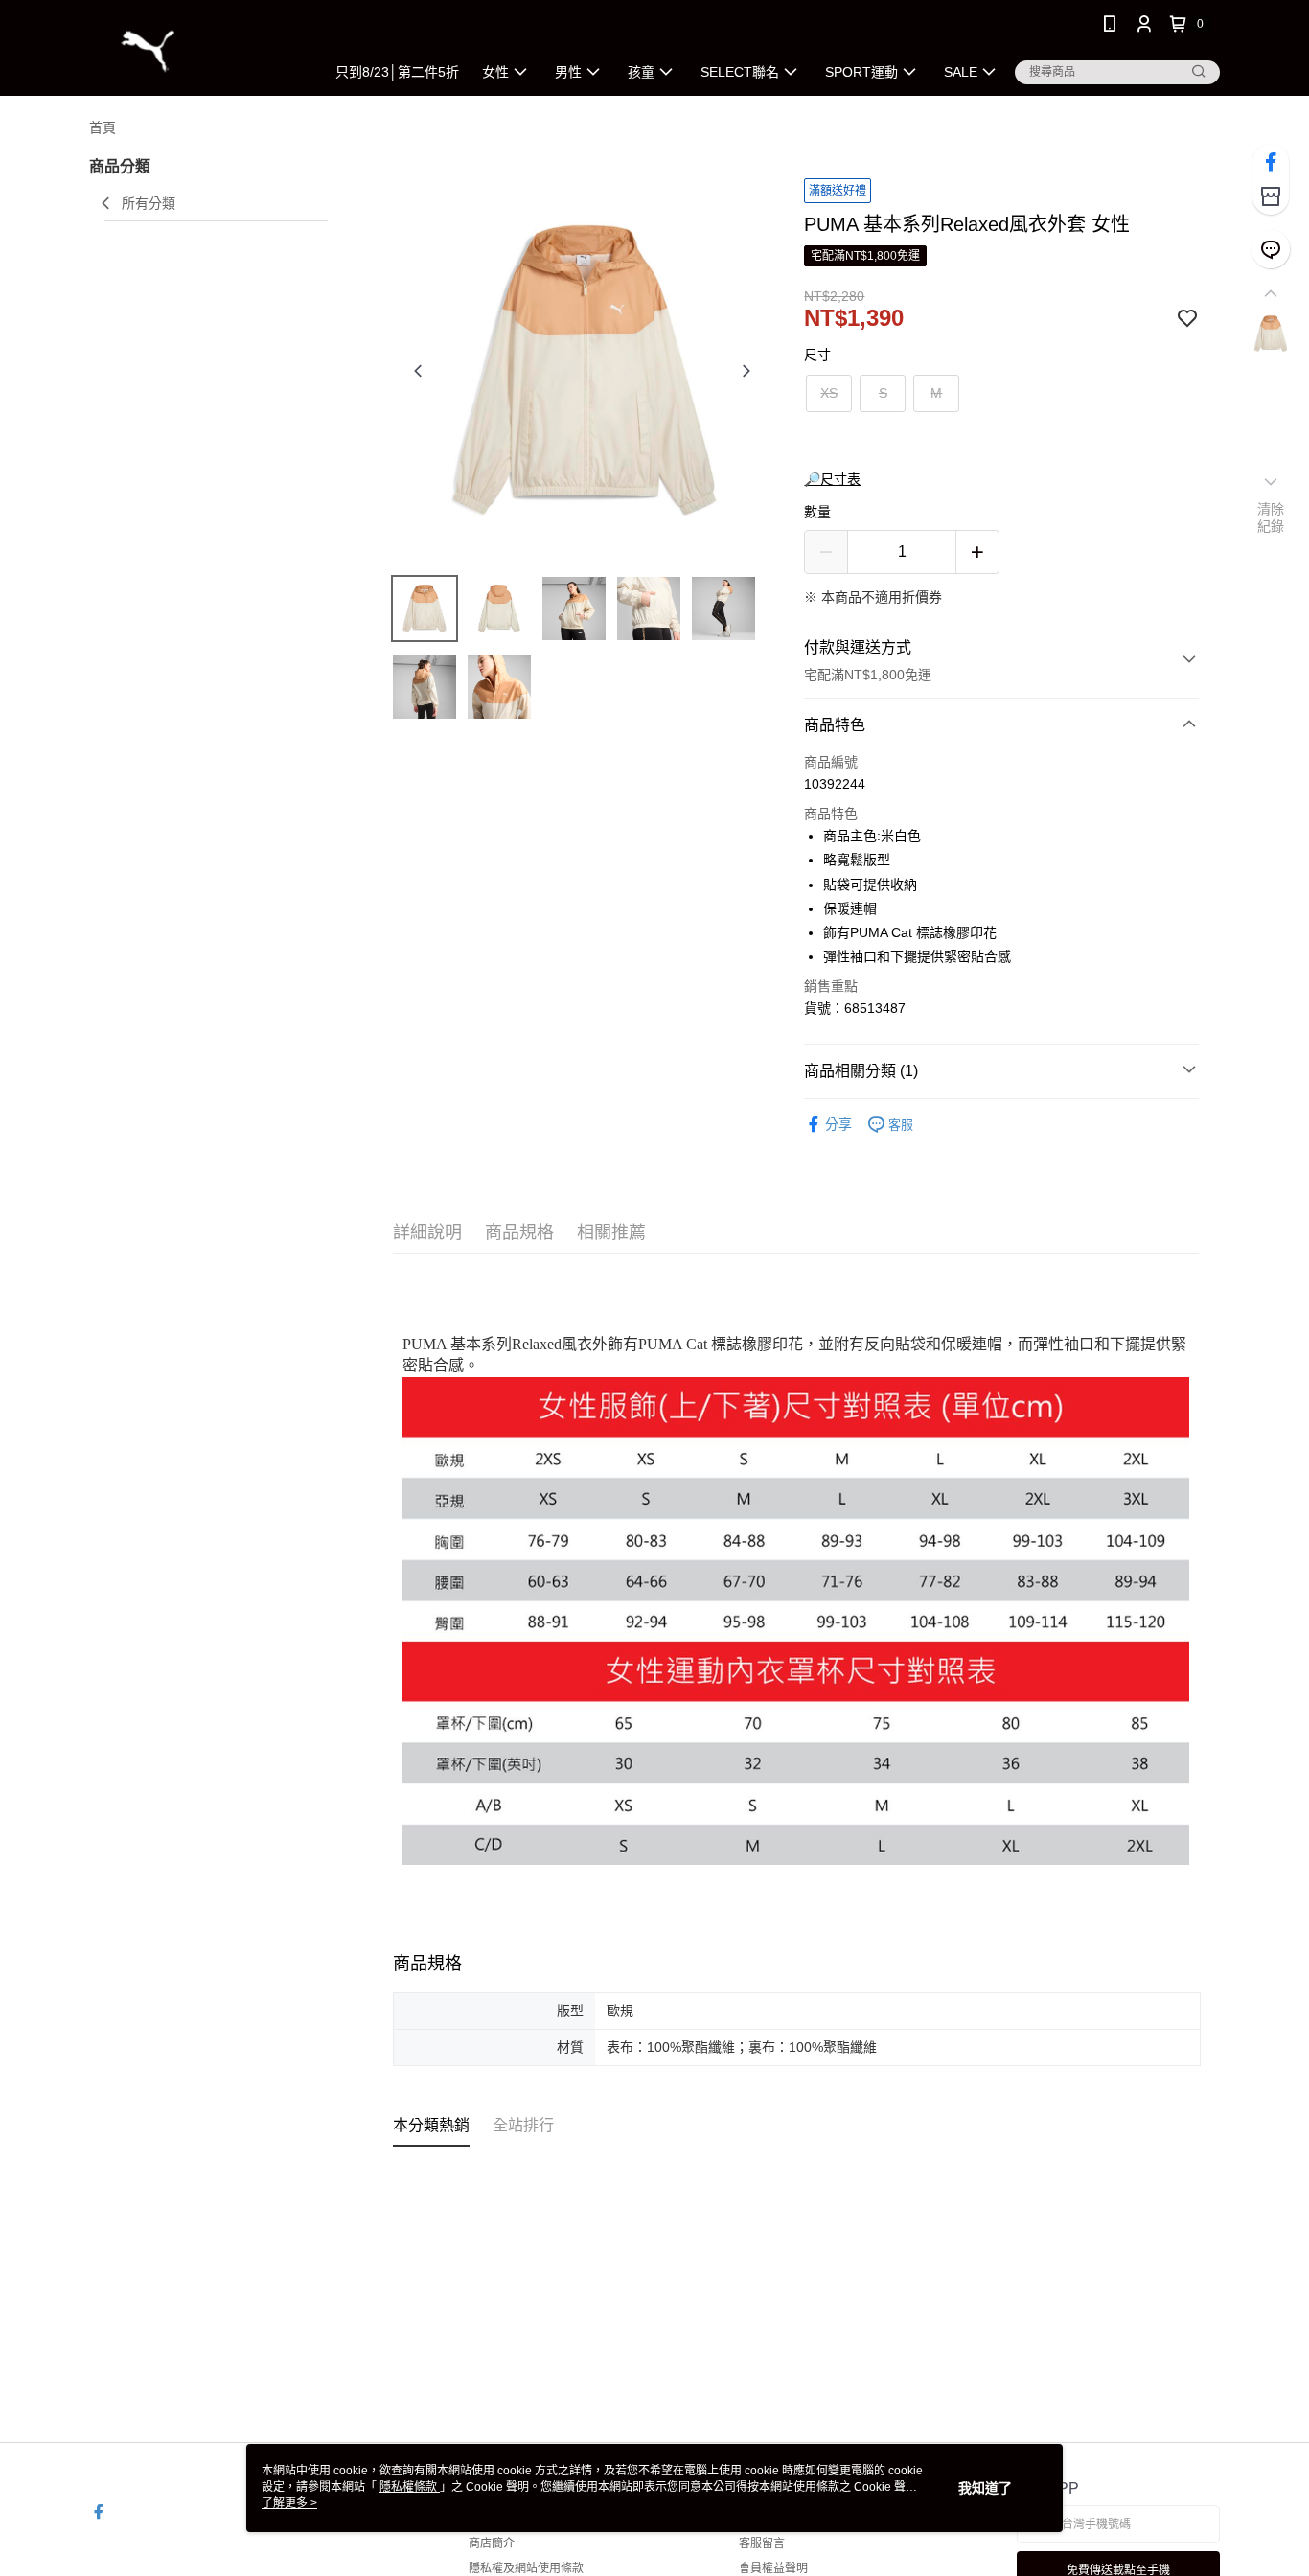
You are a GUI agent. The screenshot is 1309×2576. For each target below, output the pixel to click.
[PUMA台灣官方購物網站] (195, 50)
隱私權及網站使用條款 (526, 2568)
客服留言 (762, 2543)
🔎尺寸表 (832, 479)
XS (829, 393)
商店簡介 (492, 2543)
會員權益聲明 (773, 2568)
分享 (838, 1124)
